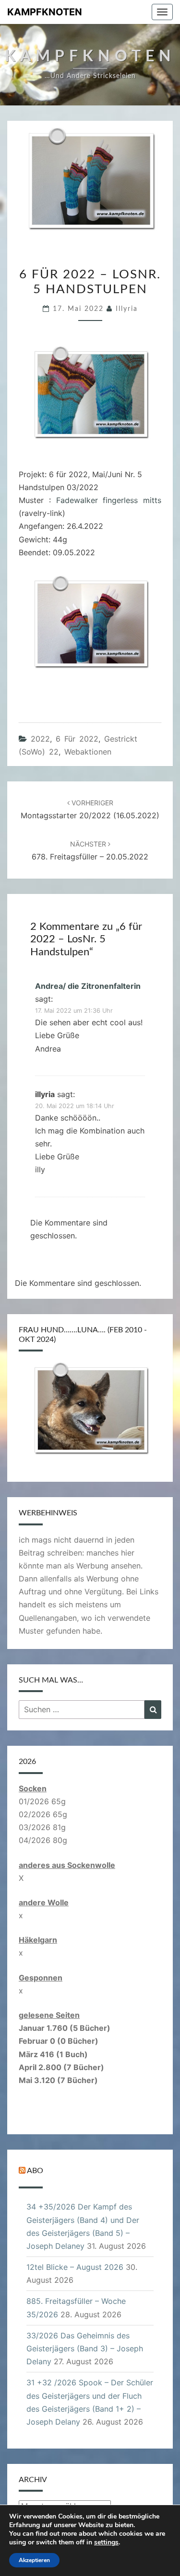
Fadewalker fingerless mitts (109, 500)
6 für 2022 (77, 739)
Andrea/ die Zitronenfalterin (88, 986)
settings (106, 2542)
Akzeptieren (34, 2560)
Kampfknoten (45, 12)
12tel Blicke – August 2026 (75, 2267)
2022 (40, 739)
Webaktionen (88, 752)
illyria (127, 309)
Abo (35, 2171)
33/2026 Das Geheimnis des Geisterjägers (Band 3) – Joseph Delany (85, 2348)
